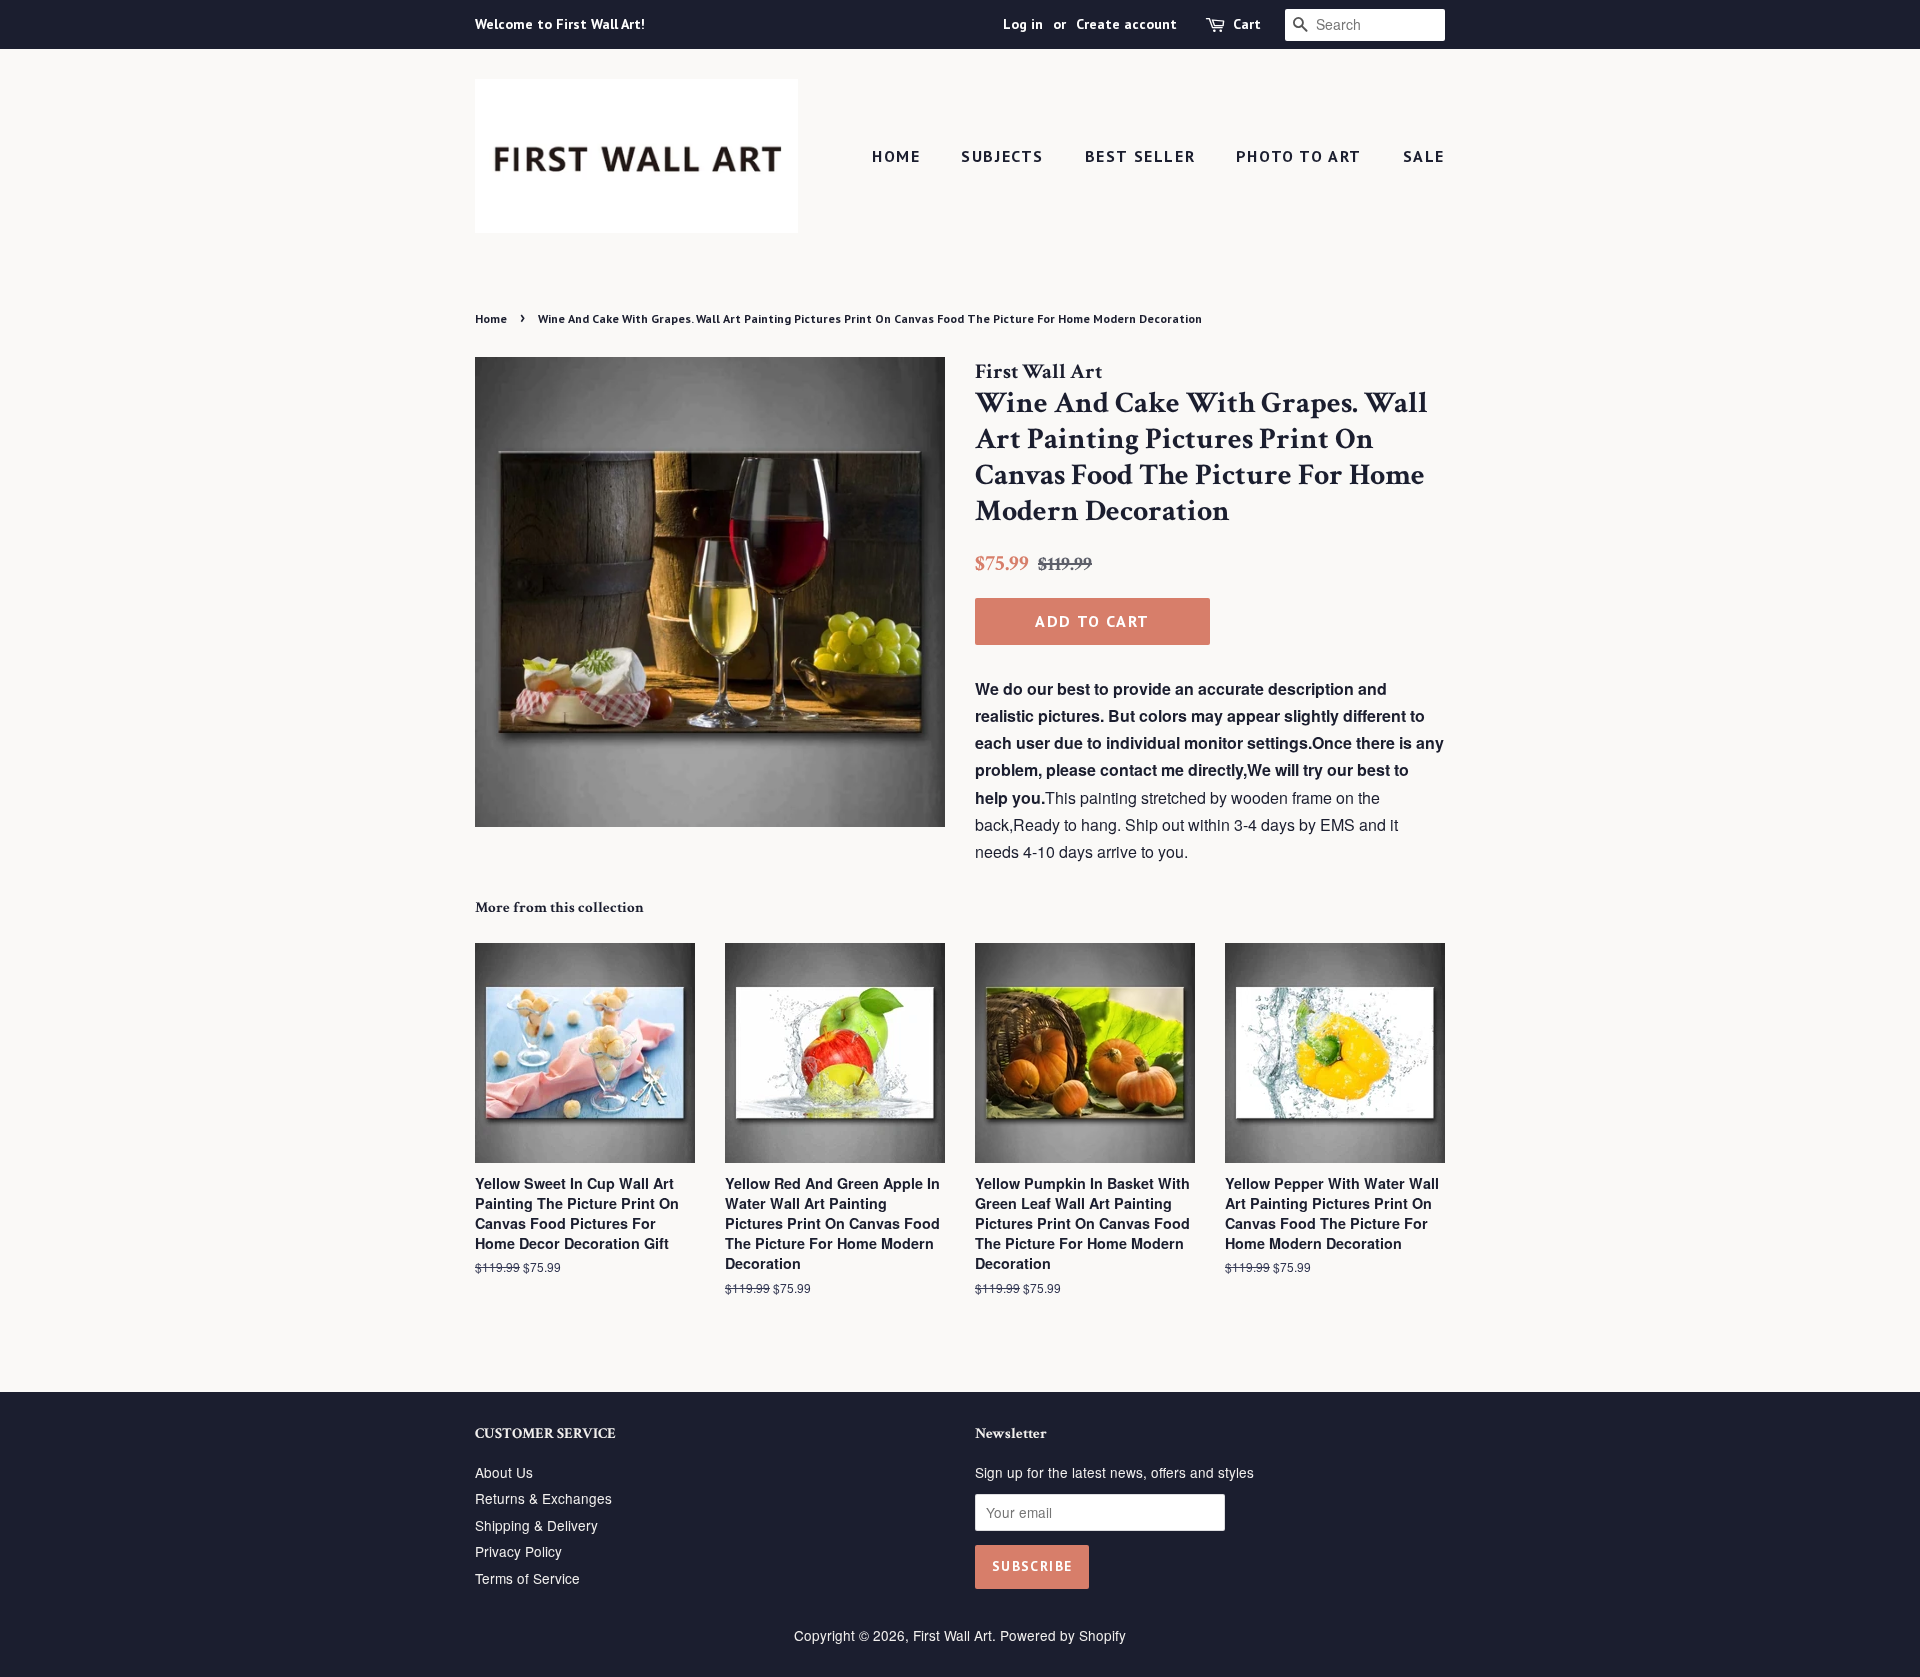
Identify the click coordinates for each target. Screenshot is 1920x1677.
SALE (1424, 156)
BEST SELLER (1140, 156)
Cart (1247, 24)
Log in (1023, 24)
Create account (1126, 24)
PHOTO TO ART (1299, 156)
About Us (504, 1472)
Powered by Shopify (1063, 1635)
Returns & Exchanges (543, 1498)
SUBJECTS (1002, 156)
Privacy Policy (518, 1551)
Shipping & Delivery (536, 1525)
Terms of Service (527, 1578)
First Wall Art (952, 1635)
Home (896, 156)
